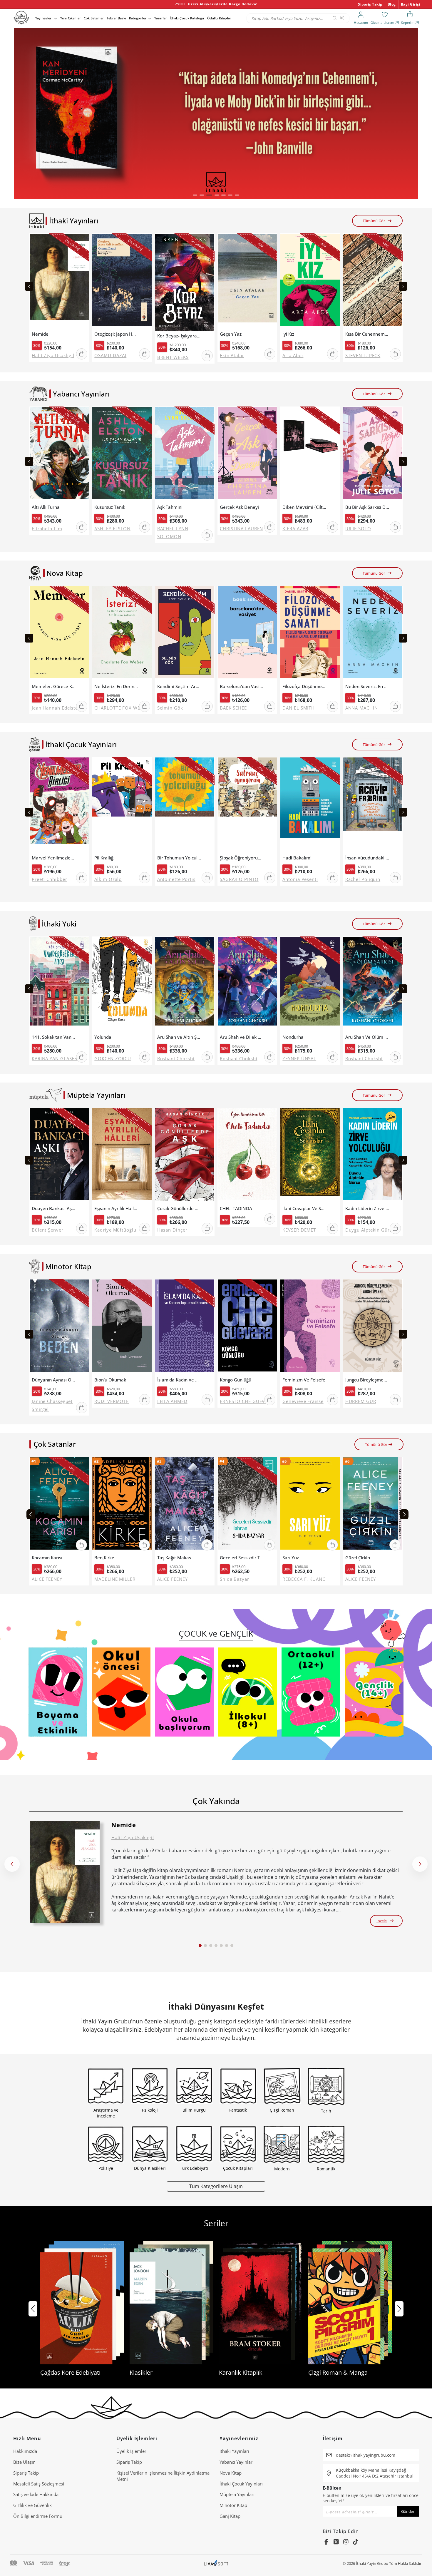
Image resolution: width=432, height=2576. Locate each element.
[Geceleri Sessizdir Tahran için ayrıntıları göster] (247, 1505)
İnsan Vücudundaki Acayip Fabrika (367, 858)
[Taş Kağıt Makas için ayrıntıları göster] (185, 1505)
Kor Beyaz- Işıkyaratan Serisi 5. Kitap (179, 336)
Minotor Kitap (233, 2505)
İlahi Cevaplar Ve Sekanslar (304, 1208)
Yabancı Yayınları (237, 2462)
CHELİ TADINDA (236, 1208)
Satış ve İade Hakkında (36, 2494)
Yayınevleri (44, 18)
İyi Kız (288, 334)
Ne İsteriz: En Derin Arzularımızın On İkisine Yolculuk (116, 686)
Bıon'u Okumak (110, 1380)
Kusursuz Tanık (110, 507)
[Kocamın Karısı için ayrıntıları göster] (59, 1505)
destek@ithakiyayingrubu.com (366, 2455)
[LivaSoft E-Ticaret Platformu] (216, 2564)
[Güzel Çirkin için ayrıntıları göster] (373, 1505)
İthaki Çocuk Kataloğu (187, 18)
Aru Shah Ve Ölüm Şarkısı (367, 1037)
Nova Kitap (231, 2473)
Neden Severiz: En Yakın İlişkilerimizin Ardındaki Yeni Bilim (367, 686)
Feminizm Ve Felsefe (304, 1380)
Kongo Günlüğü (236, 1380)
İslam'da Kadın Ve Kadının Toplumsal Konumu (179, 1380)
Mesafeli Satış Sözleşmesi (39, 2484)
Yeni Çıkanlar (71, 18)
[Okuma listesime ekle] (83, 242)
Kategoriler (138, 18)
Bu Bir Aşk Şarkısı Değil (367, 507)
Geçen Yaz (231, 334)
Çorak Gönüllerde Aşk (179, 1208)
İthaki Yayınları (234, 2451)
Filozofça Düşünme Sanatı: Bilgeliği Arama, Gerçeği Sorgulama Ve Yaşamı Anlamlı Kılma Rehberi (304, 686)
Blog (392, 4)
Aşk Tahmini (170, 507)
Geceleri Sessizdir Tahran (242, 1558)
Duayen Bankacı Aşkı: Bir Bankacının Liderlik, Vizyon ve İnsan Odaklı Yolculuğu (54, 1208)
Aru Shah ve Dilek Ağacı (242, 1037)
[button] (195, 195)
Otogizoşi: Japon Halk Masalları (116, 334)
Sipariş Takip (370, 4)
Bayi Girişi (411, 4)
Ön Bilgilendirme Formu (38, 2516)
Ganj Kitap (230, 2516)
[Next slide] (403, 286)
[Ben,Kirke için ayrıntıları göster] (122, 1505)
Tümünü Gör (374, 221)
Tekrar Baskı (116, 18)
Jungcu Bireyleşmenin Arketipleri (367, 1380)
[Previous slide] (29, 286)
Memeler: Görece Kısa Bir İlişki (54, 686)
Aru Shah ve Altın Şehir (179, 1037)
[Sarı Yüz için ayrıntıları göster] (310, 1505)
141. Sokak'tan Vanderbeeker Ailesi (54, 1037)
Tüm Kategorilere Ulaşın (216, 2186)
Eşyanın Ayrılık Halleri (116, 1208)
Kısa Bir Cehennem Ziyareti (367, 334)
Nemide (40, 334)
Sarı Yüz (291, 1558)
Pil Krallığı (104, 858)
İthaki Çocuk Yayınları (241, 2484)
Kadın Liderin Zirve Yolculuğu (367, 1208)
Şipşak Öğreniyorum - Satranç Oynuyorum (242, 858)
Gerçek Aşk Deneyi (239, 507)
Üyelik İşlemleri (132, 2451)
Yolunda (103, 1037)
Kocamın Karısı (47, 1558)
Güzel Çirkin (358, 1558)
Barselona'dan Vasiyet (242, 686)
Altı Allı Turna (46, 507)
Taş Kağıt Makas (174, 1558)
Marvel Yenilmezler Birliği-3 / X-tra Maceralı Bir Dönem (54, 858)
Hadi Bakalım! (297, 858)
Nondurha (293, 1037)
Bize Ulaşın (24, 2462)
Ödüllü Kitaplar (219, 18)
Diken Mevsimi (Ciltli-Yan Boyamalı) (304, 507)
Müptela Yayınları (237, 2494)
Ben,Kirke (104, 1558)
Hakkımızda (25, 2451)
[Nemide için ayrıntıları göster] (65, 1872)
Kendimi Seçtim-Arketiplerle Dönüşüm (179, 686)
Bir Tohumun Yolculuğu (179, 858)
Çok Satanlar (94, 18)
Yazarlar (161, 18)
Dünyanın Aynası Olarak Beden (54, 1380)
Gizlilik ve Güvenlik (32, 2505)
